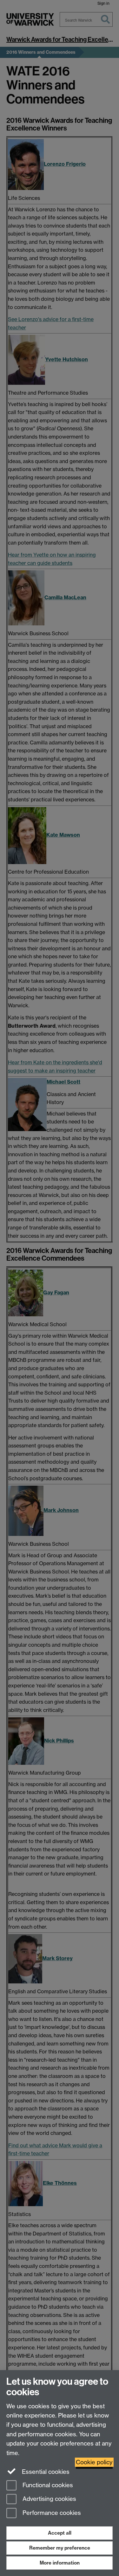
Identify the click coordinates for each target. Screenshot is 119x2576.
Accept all (60, 2533)
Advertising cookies (49, 2499)
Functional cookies (47, 2485)
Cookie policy (94, 2462)
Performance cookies (51, 2513)
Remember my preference (60, 2548)
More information (60, 2563)
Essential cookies (45, 2472)
